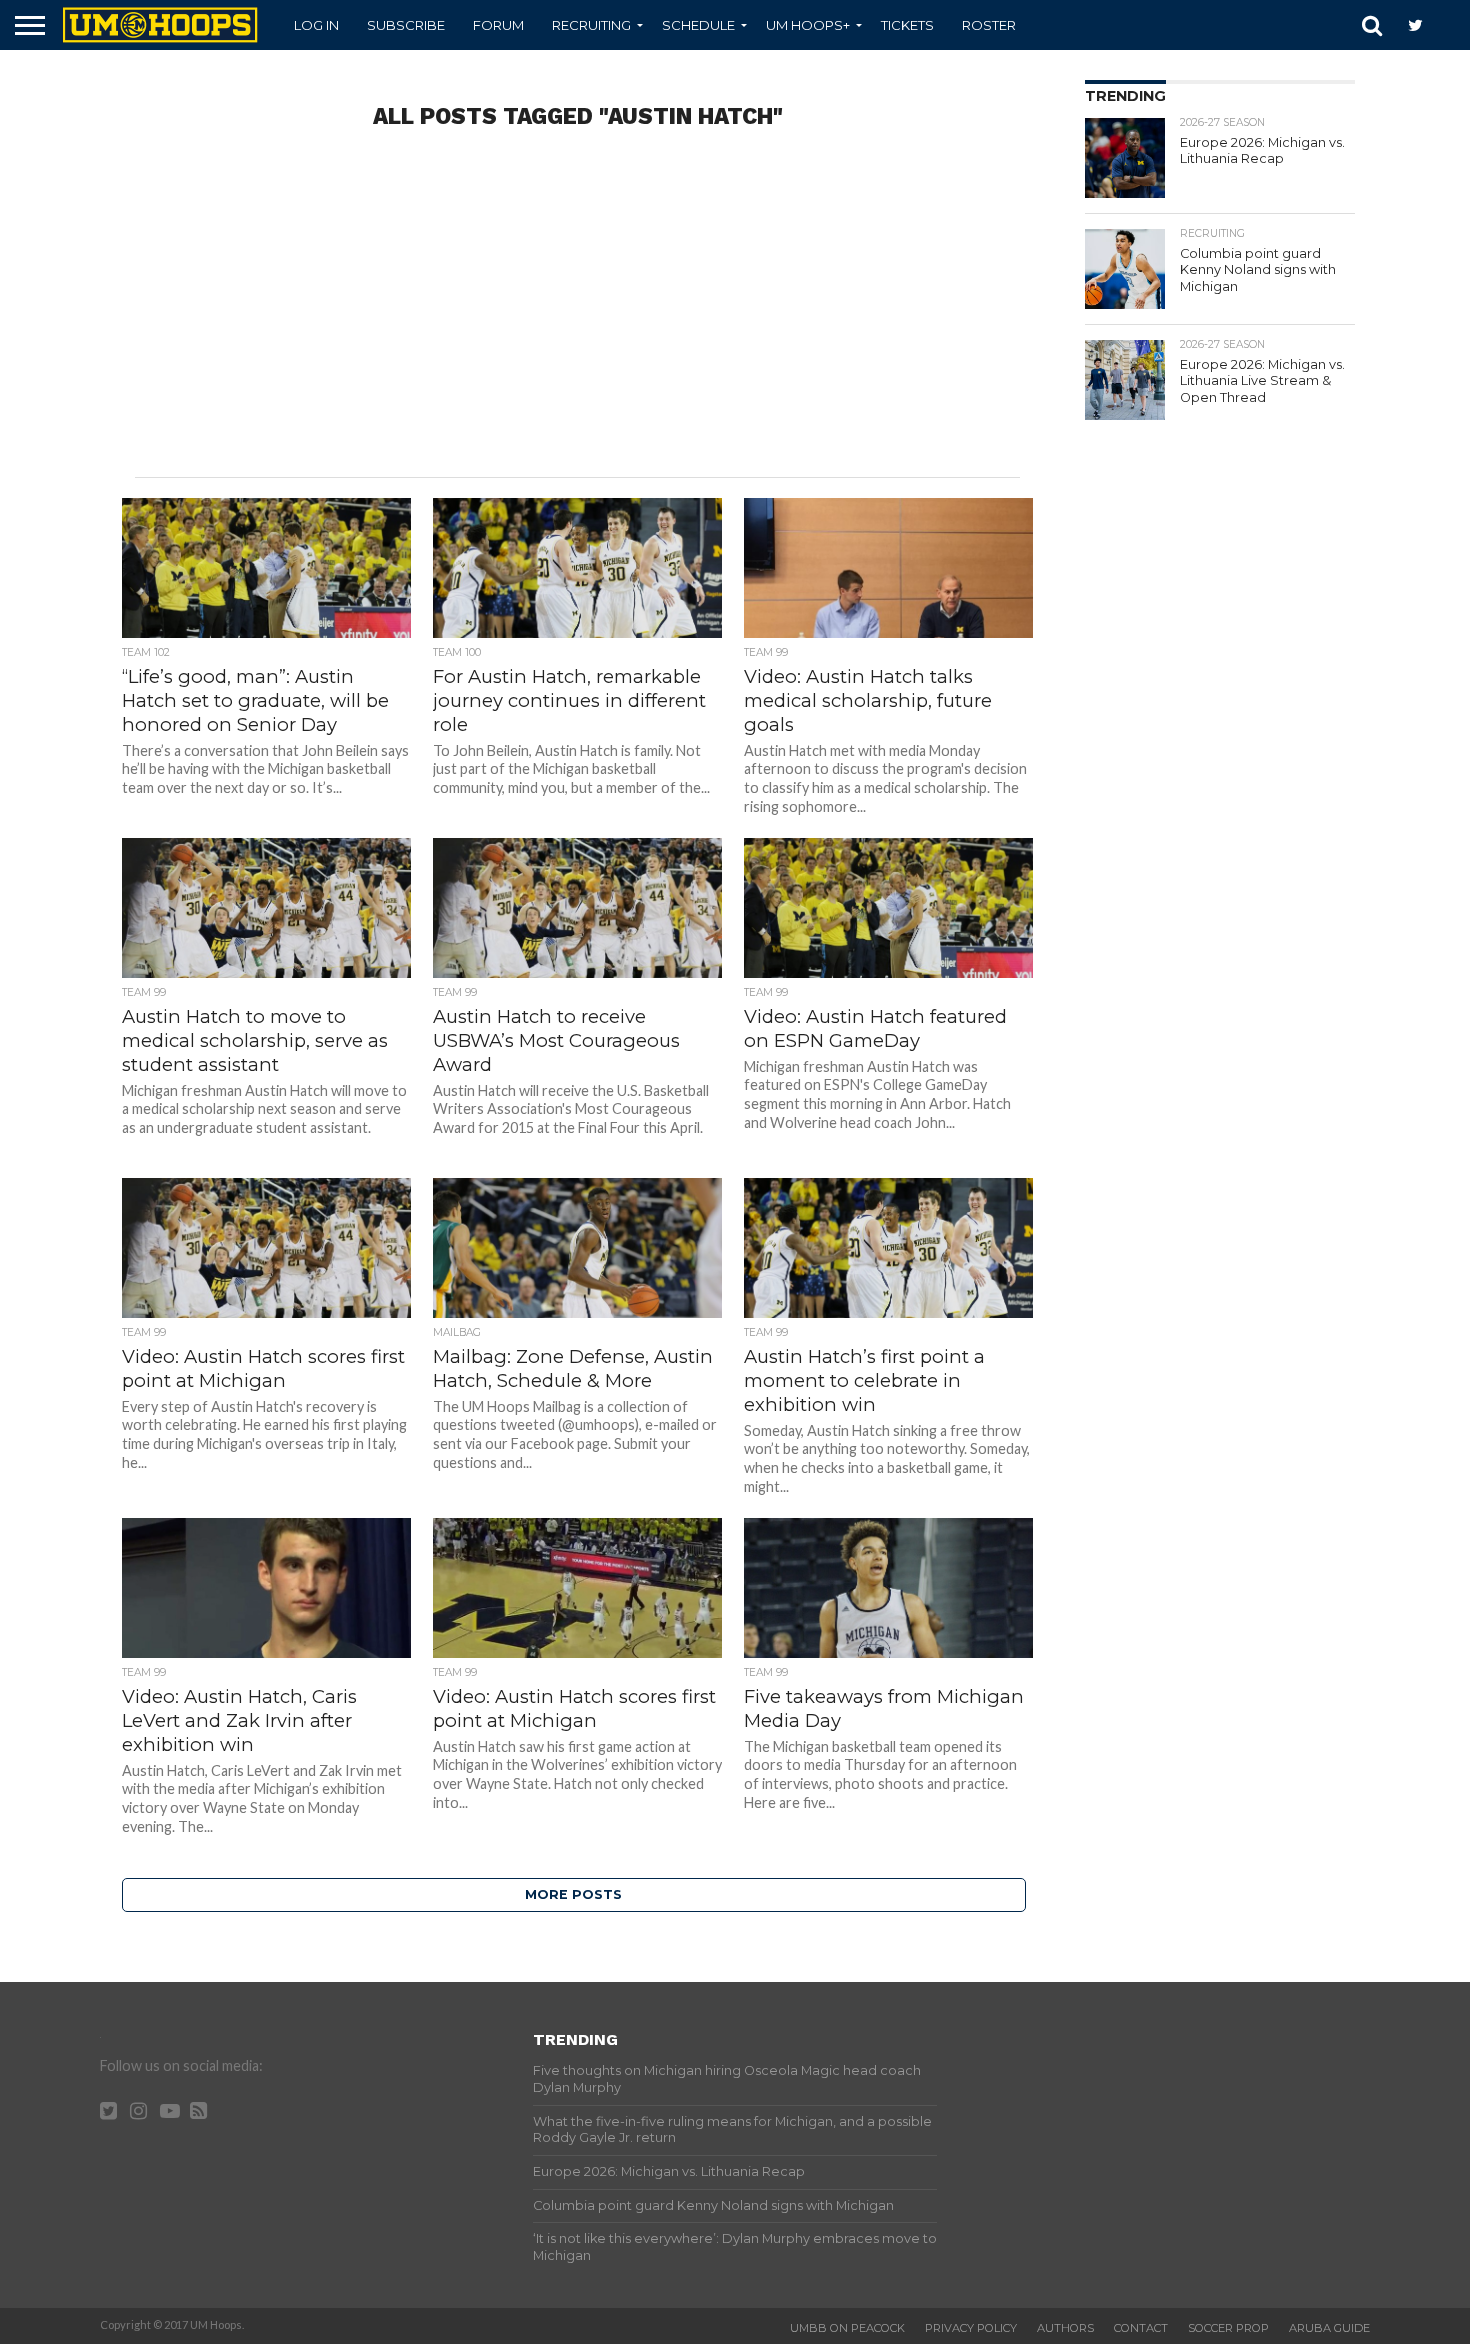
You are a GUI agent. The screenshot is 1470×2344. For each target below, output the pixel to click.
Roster (989, 25)
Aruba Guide (1329, 2328)
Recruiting (591, 25)
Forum (498, 25)
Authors (1065, 2328)
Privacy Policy (971, 2328)
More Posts (573, 1894)
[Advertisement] (578, 317)
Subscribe (406, 25)
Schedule (698, 25)
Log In (316, 25)
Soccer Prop (1228, 2328)
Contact (1141, 2328)
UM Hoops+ (808, 25)
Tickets (907, 25)
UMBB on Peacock (847, 2328)
